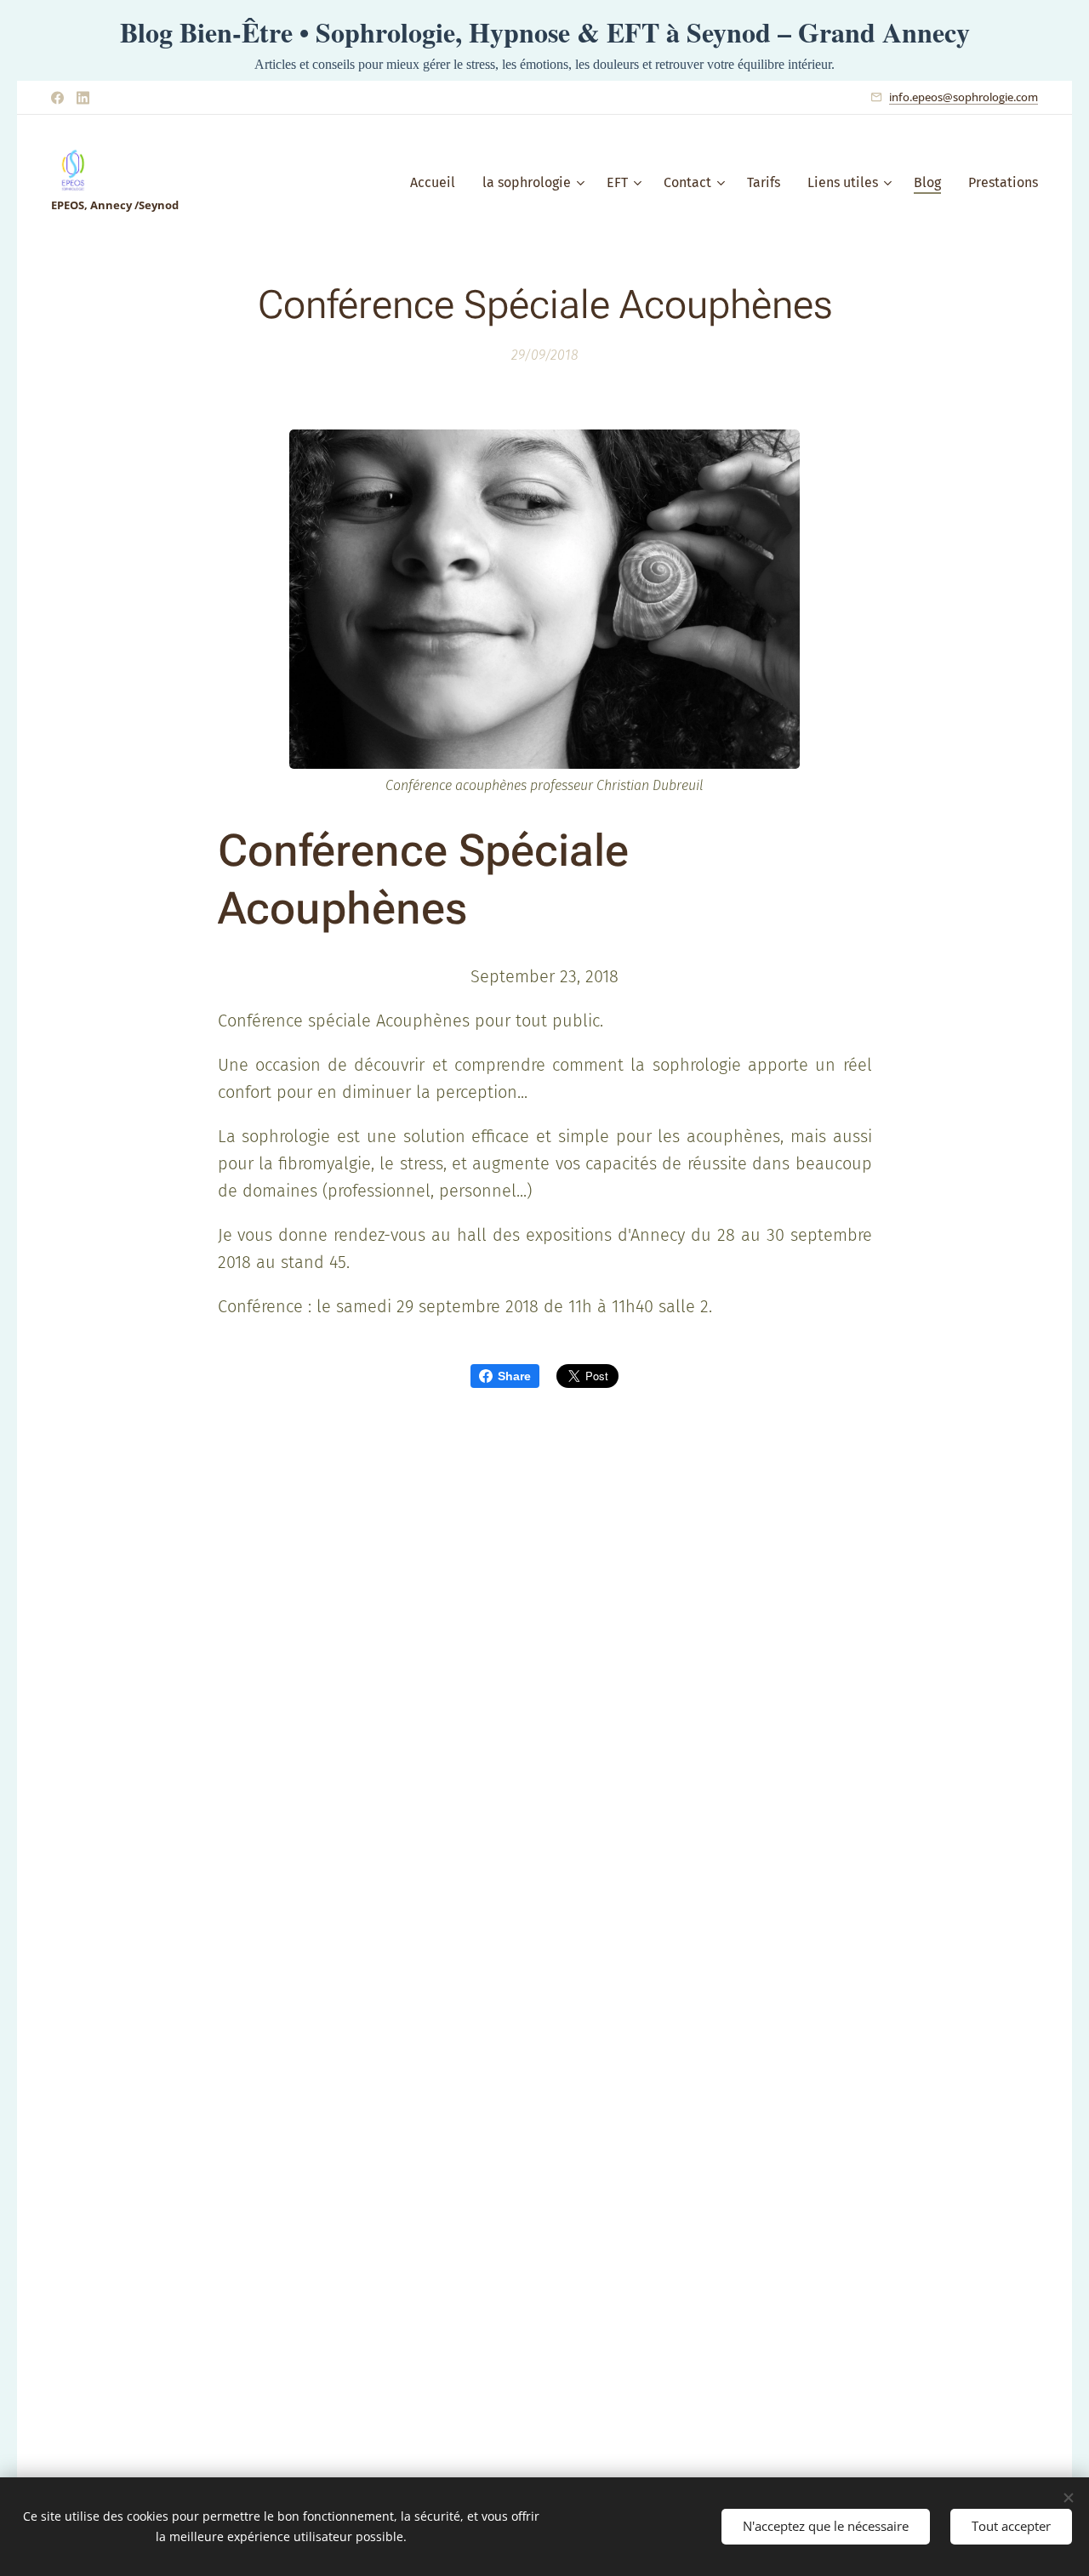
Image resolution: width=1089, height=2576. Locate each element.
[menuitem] (437, 183)
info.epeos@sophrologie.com (964, 97)
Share (514, 1376)
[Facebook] (57, 98)
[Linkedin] (83, 98)
